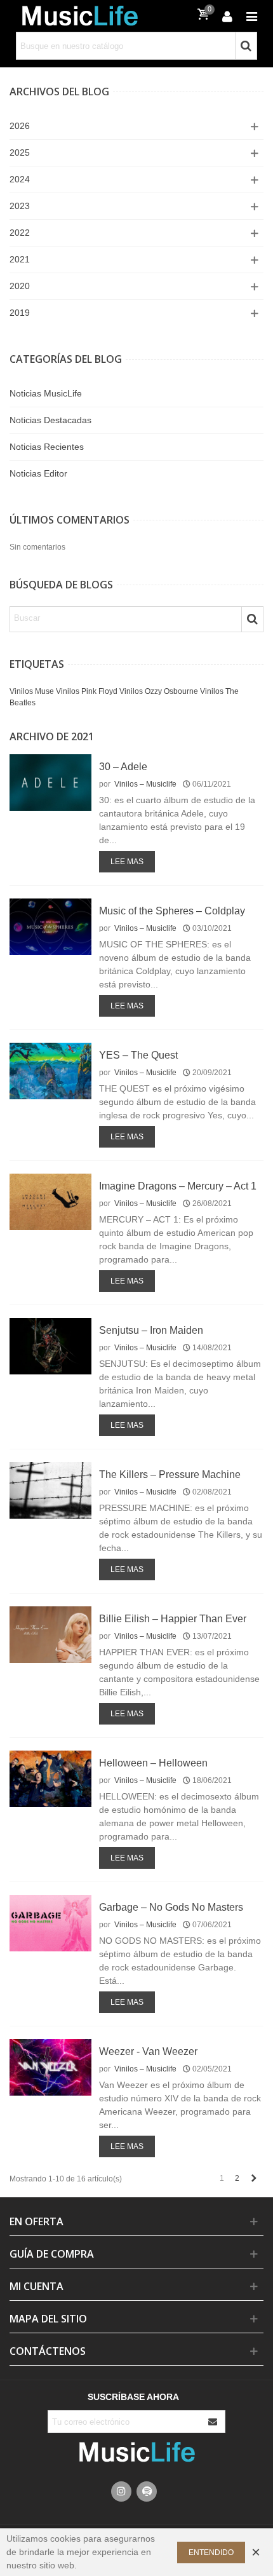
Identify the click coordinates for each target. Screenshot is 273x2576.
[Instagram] (121, 2491)
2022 (20, 233)
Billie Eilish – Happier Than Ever (173, 1619)
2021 (20, 259)
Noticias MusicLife (46, 393)
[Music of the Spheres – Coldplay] (50, 926)
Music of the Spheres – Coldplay (172, 911)
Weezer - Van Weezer (148, 2051)
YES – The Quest (138, 1055)
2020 (20, 286)
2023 (20, 206)
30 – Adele (123, 767)
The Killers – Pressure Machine (170, 1474)
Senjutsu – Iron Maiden (151, 1330)
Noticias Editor (38, 473)
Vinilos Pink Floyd (87, 691)
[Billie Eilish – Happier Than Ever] (50, 1634)
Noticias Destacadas (50, 420)
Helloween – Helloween (153, 1763)
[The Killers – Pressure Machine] (50, 1490)
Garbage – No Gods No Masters (171, 1907)
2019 (20, 313)
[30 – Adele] (50, 782)
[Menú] (251, 16)
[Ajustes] (227, 16)
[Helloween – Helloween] (50, 1779)
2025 (20, 153)
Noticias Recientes (47, 447)
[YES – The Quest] (50, 1071)
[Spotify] (147, 2491)
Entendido (211, 2552)
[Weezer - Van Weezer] (50, 2067)
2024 (20, 179)
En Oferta (37, 2221)
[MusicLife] (79, 16)
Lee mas (127, 862)
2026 (20, 126)
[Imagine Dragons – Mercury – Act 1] (50, 1202)
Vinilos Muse (32, 691)
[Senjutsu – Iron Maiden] (50, 1346)
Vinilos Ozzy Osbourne (159, 691)
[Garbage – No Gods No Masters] (50, 1923)
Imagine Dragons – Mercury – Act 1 (178, 1186)
